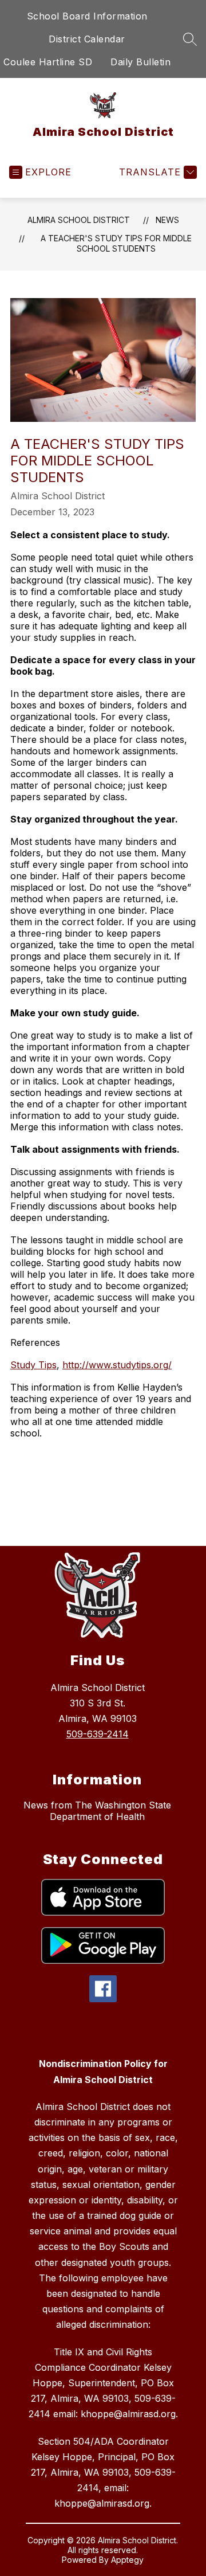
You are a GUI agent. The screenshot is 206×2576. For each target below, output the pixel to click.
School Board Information (87, 16)
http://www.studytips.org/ (117, 1365)
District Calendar (87, 39)
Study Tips (33, 1365)
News (167, 220)
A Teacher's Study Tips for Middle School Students (116, 243)
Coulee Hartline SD (48, 62)
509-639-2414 (98, 1734)
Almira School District (79, 220)
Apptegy (127, 2560)
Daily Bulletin (140, 62)
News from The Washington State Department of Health (97, 1811)
